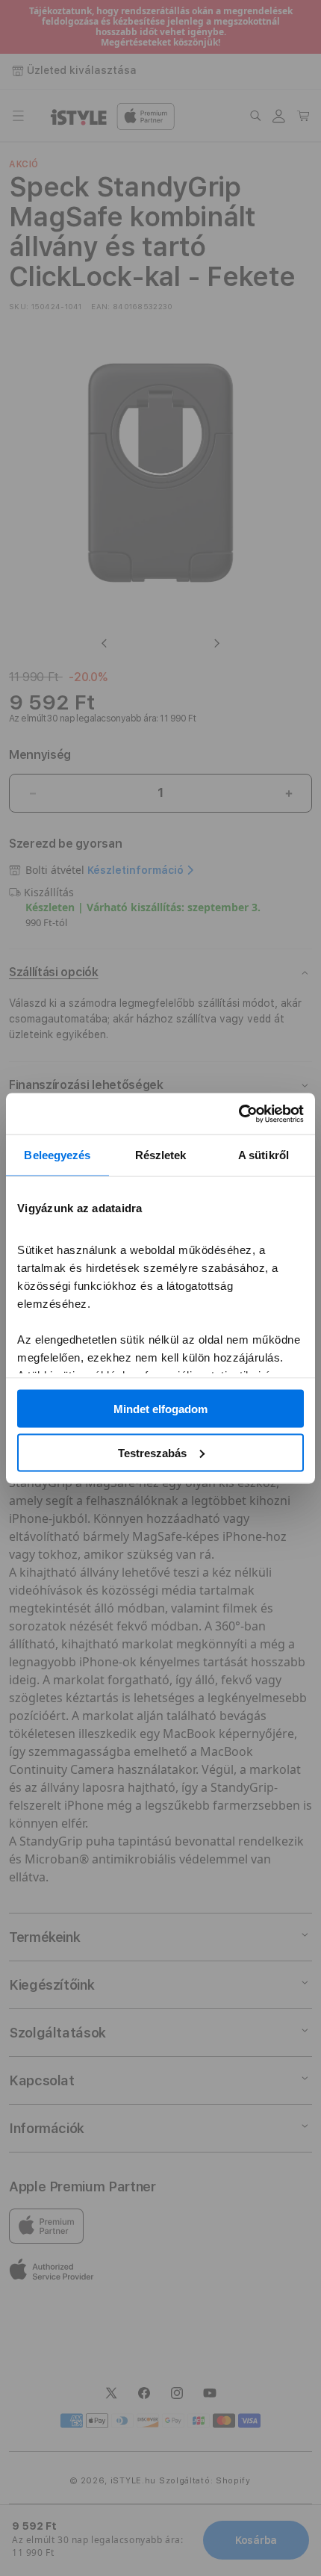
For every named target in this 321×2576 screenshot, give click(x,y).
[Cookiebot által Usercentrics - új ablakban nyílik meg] (239, 1114)
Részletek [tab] (161, 1155)
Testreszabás (152, 1452)
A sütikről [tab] (264, 1155)
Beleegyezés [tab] (57, 1155)
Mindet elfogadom (160, 1409)
